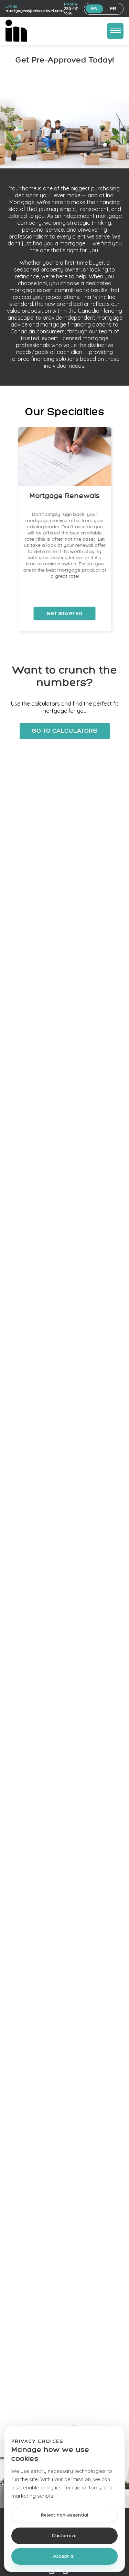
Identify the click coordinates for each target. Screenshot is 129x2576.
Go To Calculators (65, 731)
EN (94, 9)
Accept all (65, 2557)
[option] (65, 529)
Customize (64, 2536)
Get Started (65, 613)
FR (113, 9)
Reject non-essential (65, 2515)
